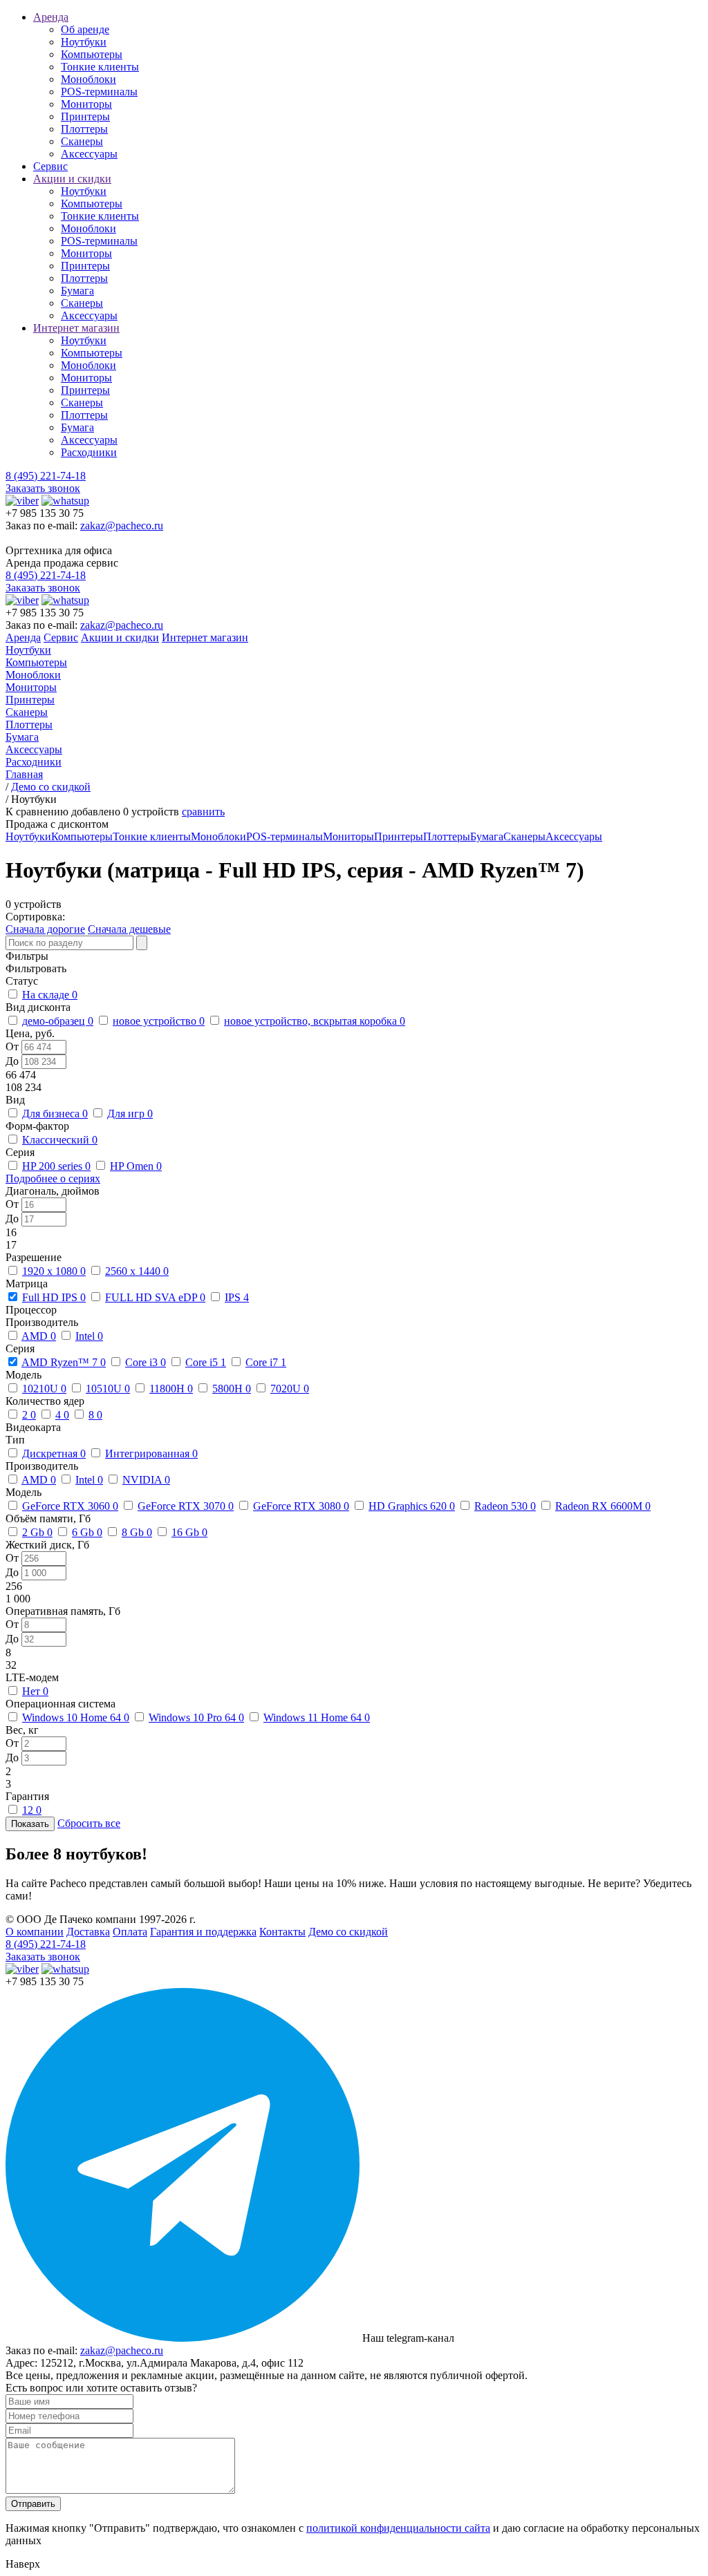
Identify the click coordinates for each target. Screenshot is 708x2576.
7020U (290, 1389)
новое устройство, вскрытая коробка (315, 1021)
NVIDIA (146, 1480)
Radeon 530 (505, 1506)
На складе (50, 995)
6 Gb (87, 1532)
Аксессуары (89, 154)
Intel (89, 1336)
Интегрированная (151, 1453)
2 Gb (37, 1532)
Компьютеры (92, 54)
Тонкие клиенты (100, 67)
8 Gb (137, 1532)
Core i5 (206, 1362)
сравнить (203, 812)
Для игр (130, 1114)
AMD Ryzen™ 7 (64, 1362)
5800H (232, 1389)
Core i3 (146, 1362)
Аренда (51, 17)
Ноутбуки (84, 42)
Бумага (77, 291)
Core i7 (266, 1362)
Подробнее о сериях (53, 1178)
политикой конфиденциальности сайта (398, 2528)
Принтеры (85, 116)
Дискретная (54, 1453)
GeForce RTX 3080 (301, 1506)
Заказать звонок (43, 488)
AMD (39, 1336)
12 (32, 1810)
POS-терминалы (99, 92)
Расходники (89, 452)
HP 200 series (56, 1166)
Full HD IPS (54, 1297)
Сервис (50, 166)
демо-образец (58, 1021)
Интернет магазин (76, 328)
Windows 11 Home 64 (317, 1717)
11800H (171, 1389)
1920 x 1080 (54, 1271)
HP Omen (136, 1166)
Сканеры (82, 141)
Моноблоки (88, 79)
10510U (108, 1389)
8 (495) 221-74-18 (46, 476)
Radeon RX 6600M (603, 1506)
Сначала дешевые (129, 929)
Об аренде (85, 29)
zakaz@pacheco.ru (122, 525)
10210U (44, 1389)
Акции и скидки (72, 179)
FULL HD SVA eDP (155, 1297)
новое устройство (159, 1021)
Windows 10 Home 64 (76, 1717)
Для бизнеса (55, 1114)
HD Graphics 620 (412, 1506)
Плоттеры (84, 129)
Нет (35, 1691)
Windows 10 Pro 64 (196, 1717)
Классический (60, 1140)
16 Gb (189, 1532)
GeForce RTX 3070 (186, 1506)
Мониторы (86, 104)
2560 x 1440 (137, 1271)
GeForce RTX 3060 (70, 1506)
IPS (237, 1297)
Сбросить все (89, 1823)
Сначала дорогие (45, 929)
